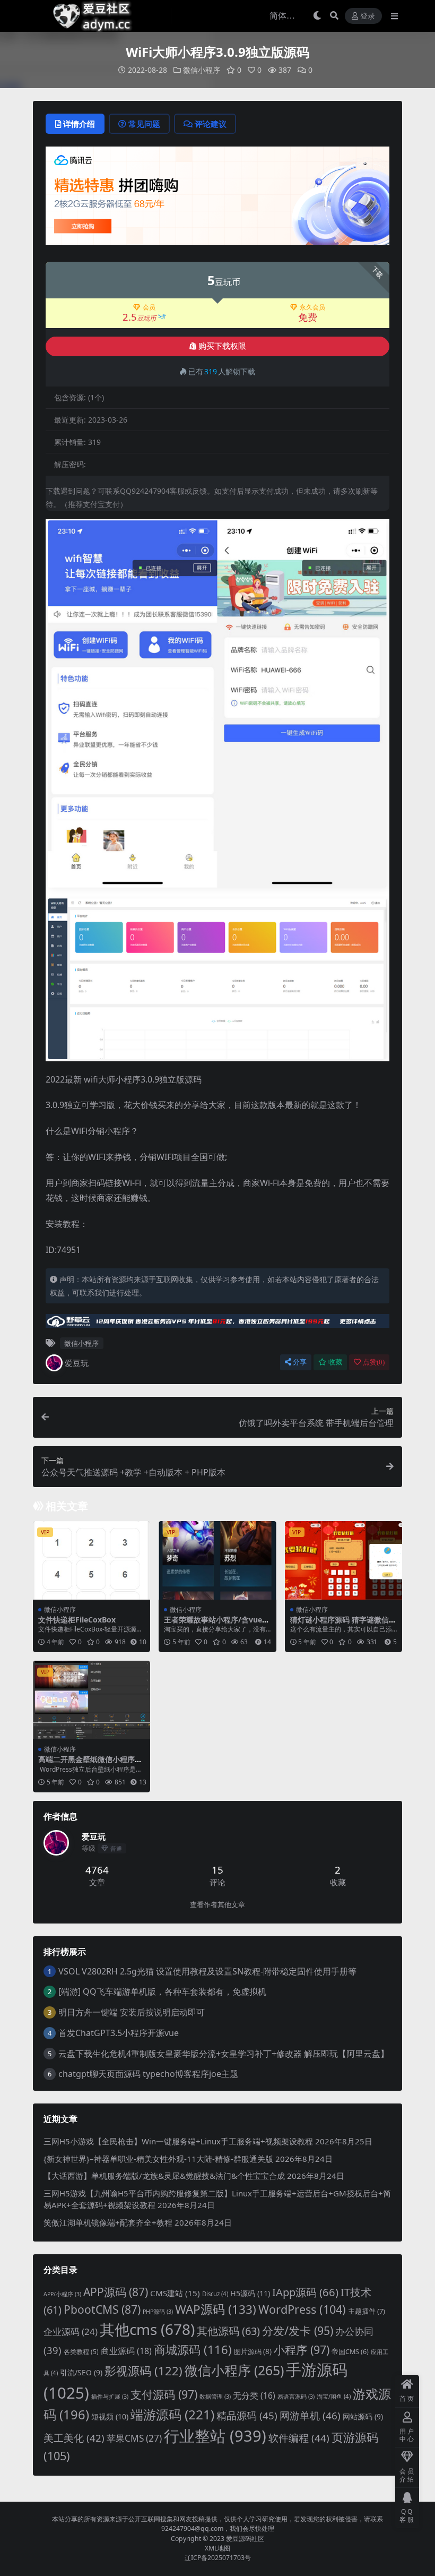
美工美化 (74, 2438)
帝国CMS (350, 2352)
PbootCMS (102, 2309)
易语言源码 (296, 2397)
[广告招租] (217, 1324)
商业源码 (126, 2351)
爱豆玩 (77, 1363)
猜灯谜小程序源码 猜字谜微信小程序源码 (343, 1624)
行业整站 (215, 2436)
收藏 (335, 1362)
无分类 (254, 2395)
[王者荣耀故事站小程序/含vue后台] (217, 1560)
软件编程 (299, 2438)
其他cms (147, 2329)
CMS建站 (175, 2293)
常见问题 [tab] (144, 124)
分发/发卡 (298, 2330)
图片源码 (253, 2351)
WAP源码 (216, 2309)
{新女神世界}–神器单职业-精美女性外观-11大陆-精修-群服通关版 (158, 2159)
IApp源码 (305, 2292)
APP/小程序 (62, 2294)
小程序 (302, 2350)
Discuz (215, 2294)
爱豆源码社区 (245, 2539)
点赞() (374, 1362)
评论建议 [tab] (211, 124)
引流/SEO (81, 2372)
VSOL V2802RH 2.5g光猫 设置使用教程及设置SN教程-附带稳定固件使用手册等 (207, 1971)
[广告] (217, 199)
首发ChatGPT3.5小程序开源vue (119, 2033)
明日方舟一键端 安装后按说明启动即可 (132, 2012)
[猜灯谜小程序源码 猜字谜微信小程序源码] (343, 1560)
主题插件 (367, 2311)
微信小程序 (202, 70)
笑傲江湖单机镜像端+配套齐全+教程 (108, 2222)
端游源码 (172, 2414)
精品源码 (247, 2416)
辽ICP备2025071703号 (218, 2558)
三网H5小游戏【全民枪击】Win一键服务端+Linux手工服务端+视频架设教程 (178, 2141)
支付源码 (164, 2394)
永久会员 (312, 307)
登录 (368, 16)
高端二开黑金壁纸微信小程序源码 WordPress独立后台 (90, 1764)
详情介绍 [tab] (79, 124)
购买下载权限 (222, 346)
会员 (149, 307)
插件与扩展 (110, 2397)
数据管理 (215, 2397)
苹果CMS (134, 2438)
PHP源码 (158, 2312)
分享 (300, 1362)
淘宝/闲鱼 (334, 2396)
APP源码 (116, 2292)
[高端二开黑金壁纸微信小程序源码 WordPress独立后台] (92, 1700)
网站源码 (363, 2416)
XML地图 (217, 2548)
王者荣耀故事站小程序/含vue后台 (217, 1624)
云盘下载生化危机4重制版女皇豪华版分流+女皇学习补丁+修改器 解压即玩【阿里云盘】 (224, 2054)
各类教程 (81, 2352)
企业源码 (71, 2332)
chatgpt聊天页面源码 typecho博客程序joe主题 (148, 2074)
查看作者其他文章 (217, 1905)
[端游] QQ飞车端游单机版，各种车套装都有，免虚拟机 (162, 1991)
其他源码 (228, 2331)
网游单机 (310, 2416)
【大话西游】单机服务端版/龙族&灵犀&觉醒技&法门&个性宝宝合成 (164, 2176)
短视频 (110, 2416)
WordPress (302, 2309)
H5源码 (250, 2293)
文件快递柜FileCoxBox (77, 1620)
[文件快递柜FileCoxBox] (92, 1560)
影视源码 (143, 2371)
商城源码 (193, 2349)
